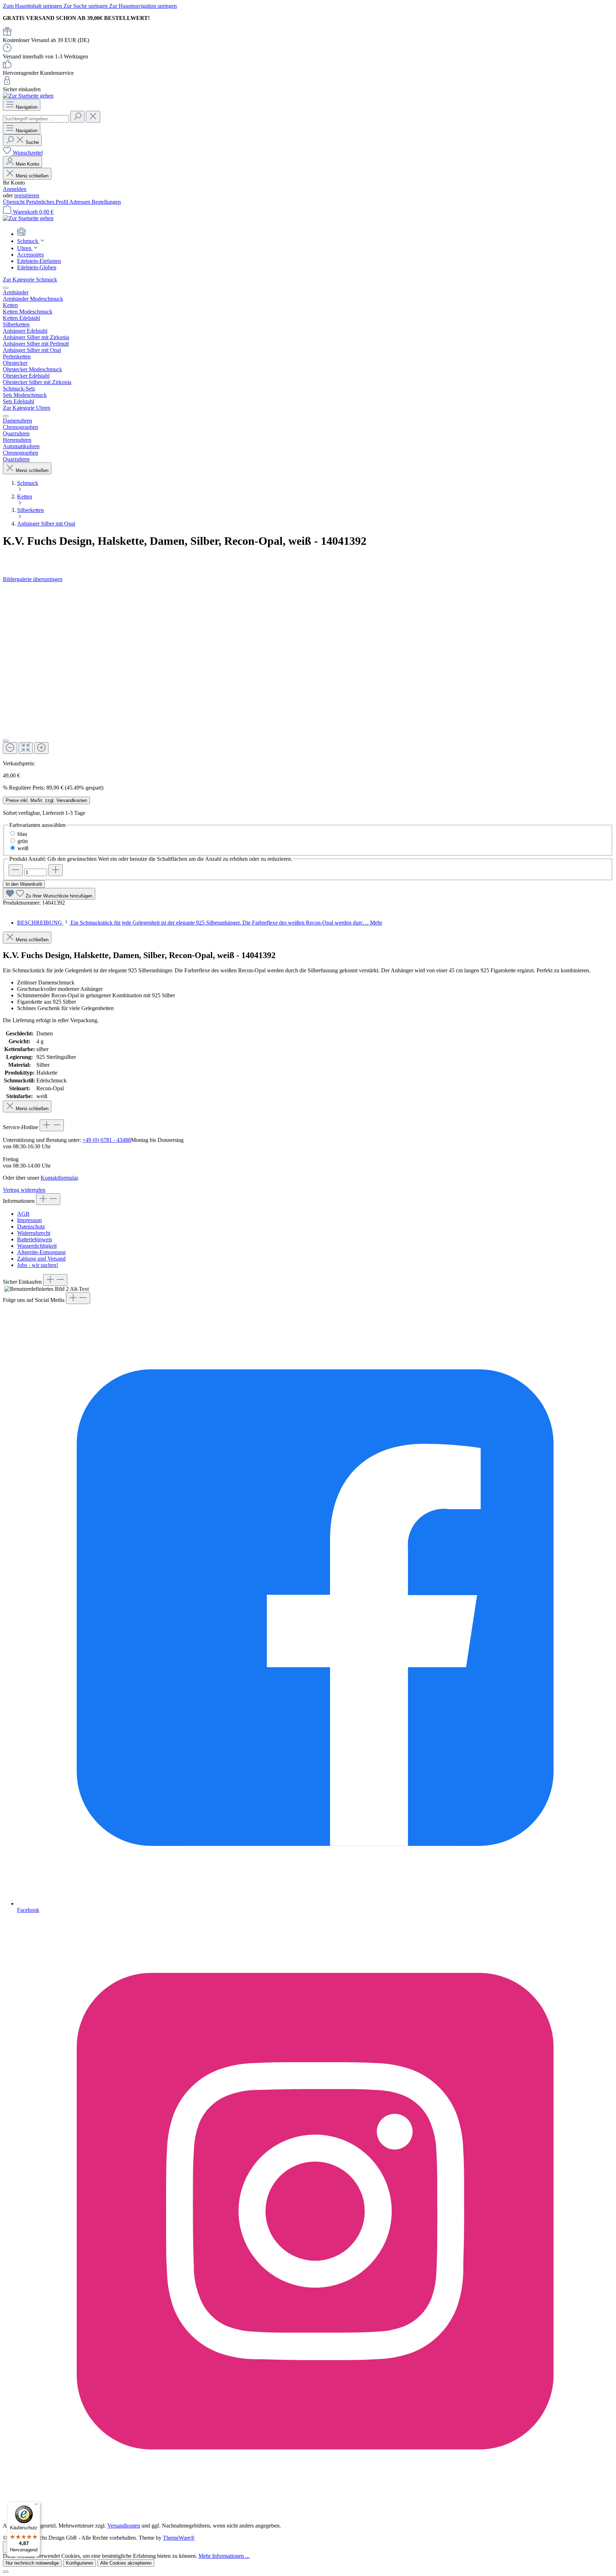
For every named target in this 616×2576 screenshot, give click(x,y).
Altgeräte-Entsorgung (41, 1252)
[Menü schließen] (6, 288)
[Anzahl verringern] (16, 870)
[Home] (315, 232)
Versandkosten (124, 2526)
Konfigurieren (79, 2563)
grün (23, 841)
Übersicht (14, 202)
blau (22, 834)
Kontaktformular (59, 1178)
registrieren (27, 195)
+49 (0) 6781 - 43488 (107, 1140)
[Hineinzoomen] (41, 748)
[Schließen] (6, 741)
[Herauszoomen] (10, 748)
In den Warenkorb (24, 884)
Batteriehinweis (35, 1239)
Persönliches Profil (48, 202)
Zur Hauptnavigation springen (143, 6)
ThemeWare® (179, 2538)
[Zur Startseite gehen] (28, 96)
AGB (23, 1214)
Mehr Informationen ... (224, 2556)
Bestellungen (106, 202)
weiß (23, 848)
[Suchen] (77, 117)
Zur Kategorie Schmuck (30, 280)
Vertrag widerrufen (24, 1190)
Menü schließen (31, 176)
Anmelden (15, 189)
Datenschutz (31, 1227)
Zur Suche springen (86, 6)
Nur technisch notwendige (32, 2563)
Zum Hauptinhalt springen (33, 6)
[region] (308, 671)
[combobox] (36, 119)
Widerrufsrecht (34, 1233)
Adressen (80, 202)
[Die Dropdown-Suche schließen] (93, 117)
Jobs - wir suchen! (38, 1265)
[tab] (200, 923)
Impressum (29, 1220)
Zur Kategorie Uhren (27, 408)
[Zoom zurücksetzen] (26, 748)
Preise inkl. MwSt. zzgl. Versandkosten (46, 800)
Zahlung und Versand (41, 1259)
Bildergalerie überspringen (33, 579)
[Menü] (36, 2506)
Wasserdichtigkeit (37, 1246)
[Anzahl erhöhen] (56, 870)
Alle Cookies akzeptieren (126, 2563)
